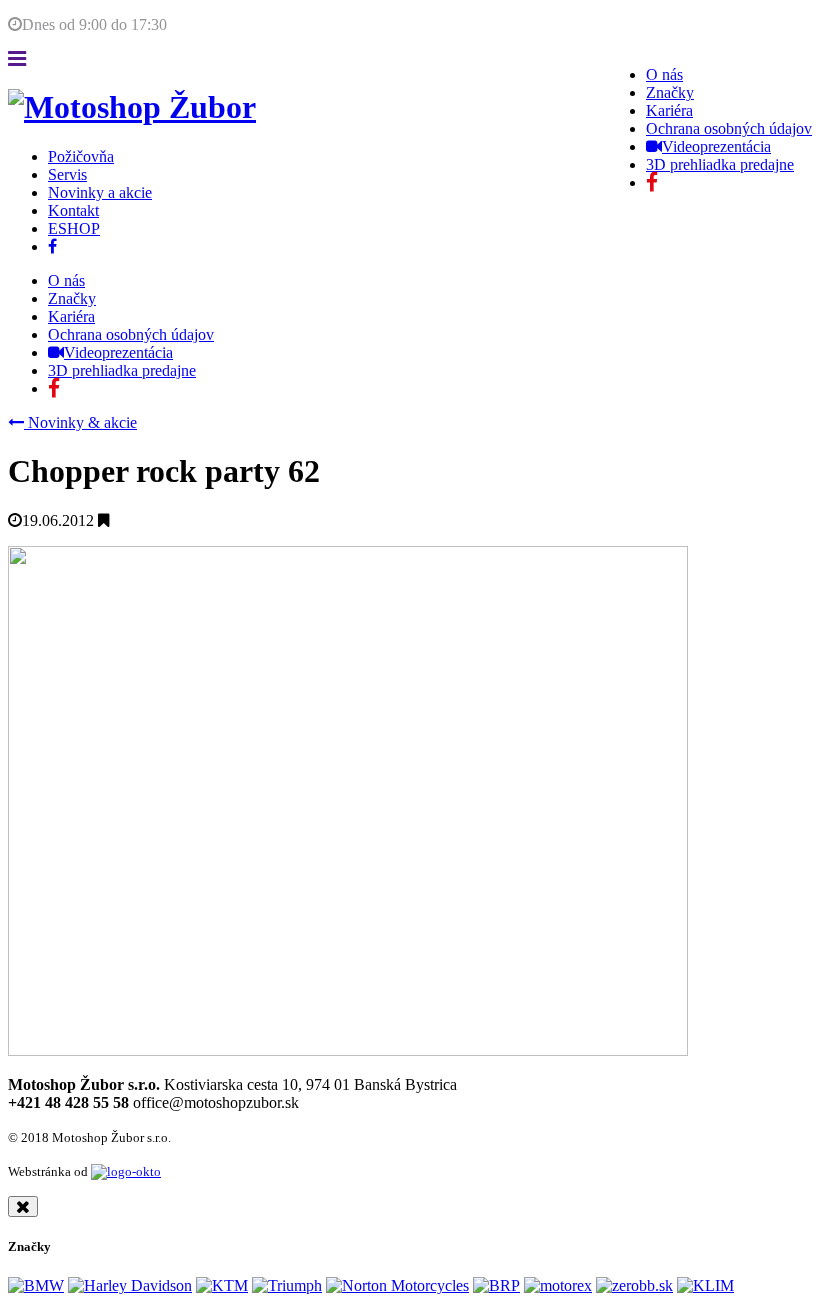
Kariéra (669, 110)
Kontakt (73, 210)
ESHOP (74, 228)
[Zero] (634, 1285)
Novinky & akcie (80, 422)
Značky (670, 92)
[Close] (23, 1206)
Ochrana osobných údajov (729, 128)
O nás (664, 74)
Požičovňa (81, 156)
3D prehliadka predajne (720, 164)
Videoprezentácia (716, 146)
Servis (67, 174)
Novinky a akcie (100, 192)
